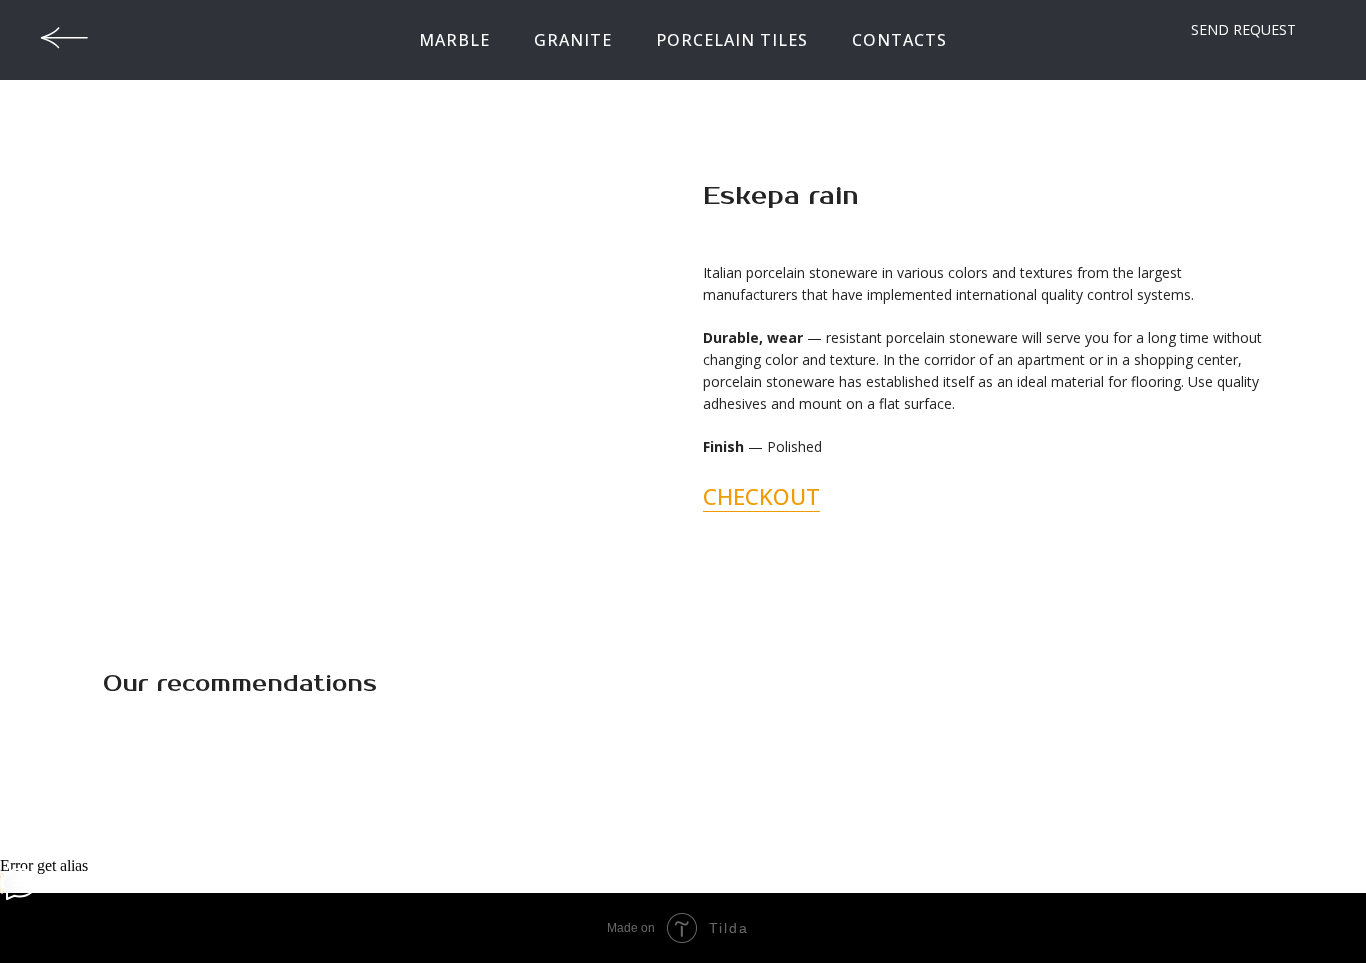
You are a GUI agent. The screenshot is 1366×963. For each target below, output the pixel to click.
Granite (573, 40)
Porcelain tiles (732, 40)
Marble (454, 40)
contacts (899, 40)
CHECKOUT (761, 496)
